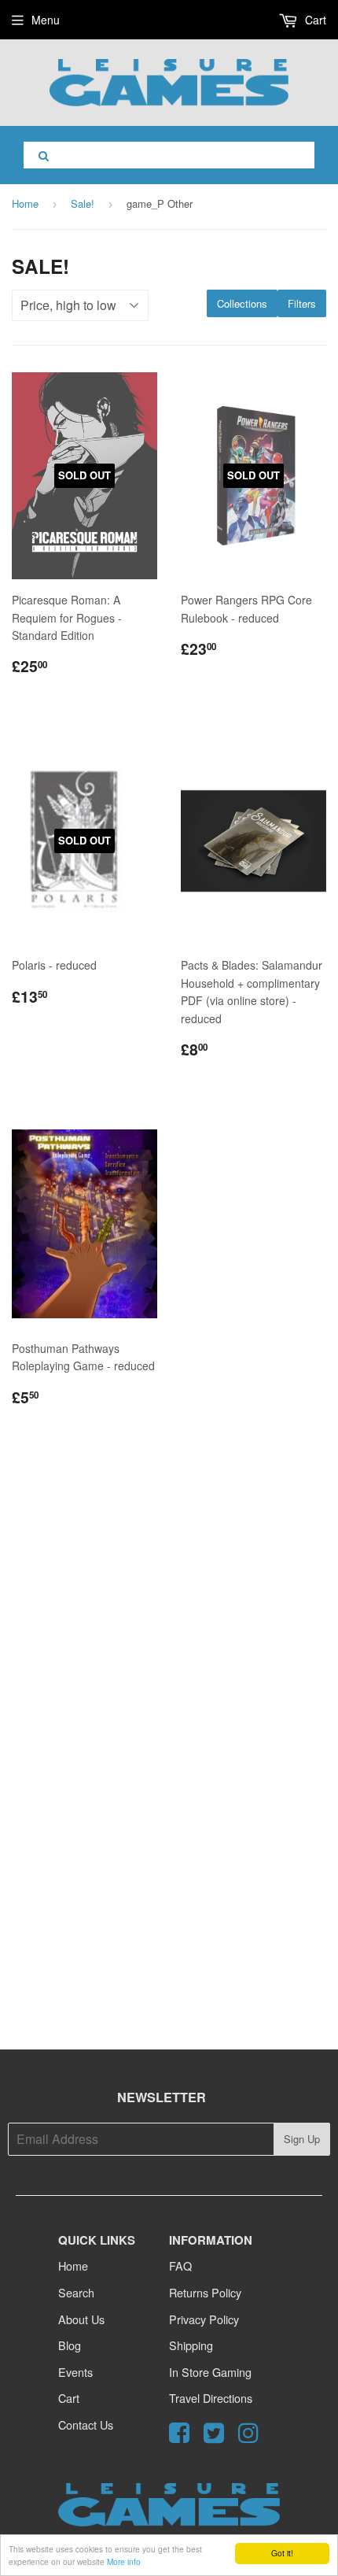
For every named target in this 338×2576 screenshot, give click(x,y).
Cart (314, 20)
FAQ (180, 2266)
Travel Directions (211, 2398)
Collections (242, 303)
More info (124, 2561)
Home (25, 203)
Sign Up (302, 2139)
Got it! (282, 2553)
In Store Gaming (210, 2372)
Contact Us (86, 2424)
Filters (302, 303)
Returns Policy (205, 2292)
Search (76, 2292)
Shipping (191, 2345)
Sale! (83, 203)
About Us (81, 2319)
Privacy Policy (204, 2319)
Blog (70, 2345)
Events (75, 2372)
